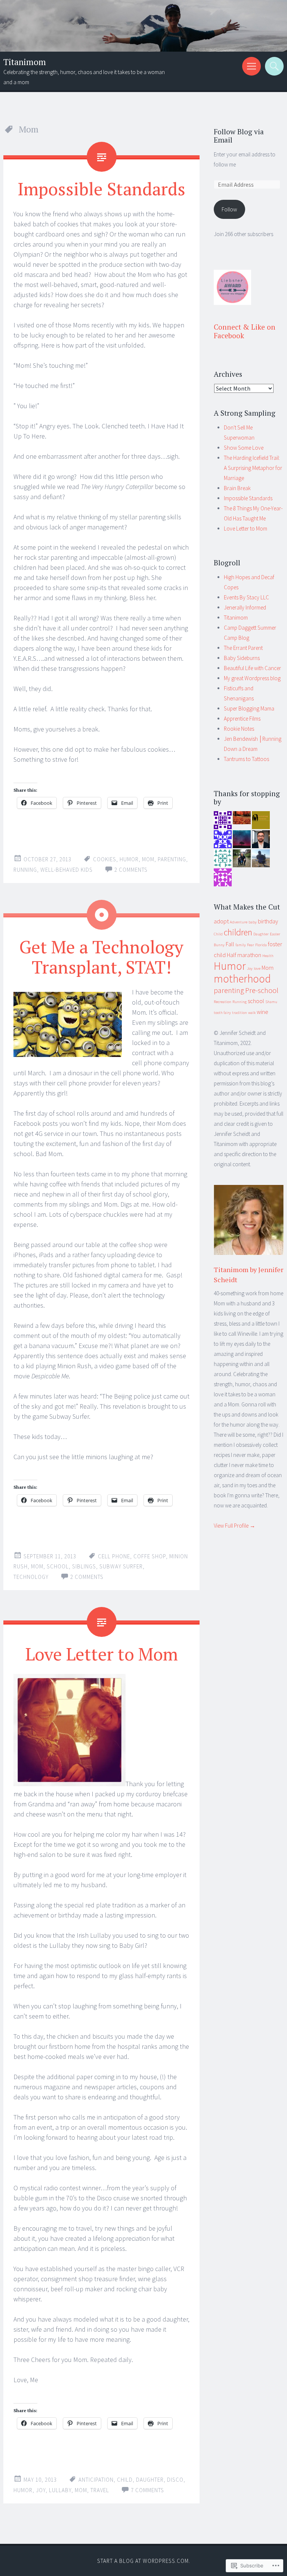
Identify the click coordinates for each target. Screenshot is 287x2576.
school (58, 1566)
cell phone (114, 1556)
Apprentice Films (242, 719)
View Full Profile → (234, 1526)
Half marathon (244, 955)
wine (263, 1012)
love (257, 968)
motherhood (242, 979)
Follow (229, 209)
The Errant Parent (243, 648)
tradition (240, 1013)
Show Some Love (244, 448)
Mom (148, 859)
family (241, 945)
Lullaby (60, 2490)
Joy (41, 2490)
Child (125, 2480)
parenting (172, 859)
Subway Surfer (121, 1566)
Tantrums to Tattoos (246, 759)
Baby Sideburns (242, 658)
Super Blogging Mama (249, 708)
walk (252, 1013)
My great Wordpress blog (252, 678)
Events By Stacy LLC (246, 597)
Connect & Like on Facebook (245, 331)
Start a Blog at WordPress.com (143, 2561)
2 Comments (131, 870)
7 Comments (147, 2490)
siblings (84, 1566)
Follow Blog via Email (239, 136)
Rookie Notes (239, 729)
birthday (268, 921)
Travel (100, 2490)
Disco (175, 2480)
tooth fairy (222, 1013)
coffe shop (150, 1556)
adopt (221, 921)
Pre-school (262, 990)
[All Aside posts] (102, 915)
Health (268, 956)
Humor (129, 859)
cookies (105, 859)
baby (253, 922)
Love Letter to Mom (102, 1654)
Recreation (223, 1002)
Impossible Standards (101, 189)
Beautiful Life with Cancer (252, 668)
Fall (230, 944)
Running (25, 870)
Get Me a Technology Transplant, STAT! (101, 957)
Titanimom (25, 62)
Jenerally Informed (245, 607)
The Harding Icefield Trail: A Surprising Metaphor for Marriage (253, 468)
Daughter (150, 2480)
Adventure (239, 922)
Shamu (271, 1002)
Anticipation (96, 2480)
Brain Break (237, 488)
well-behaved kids (67, 870)
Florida (261, 945)
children (238, 932)
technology (31, 1577)
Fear (251, 945)
